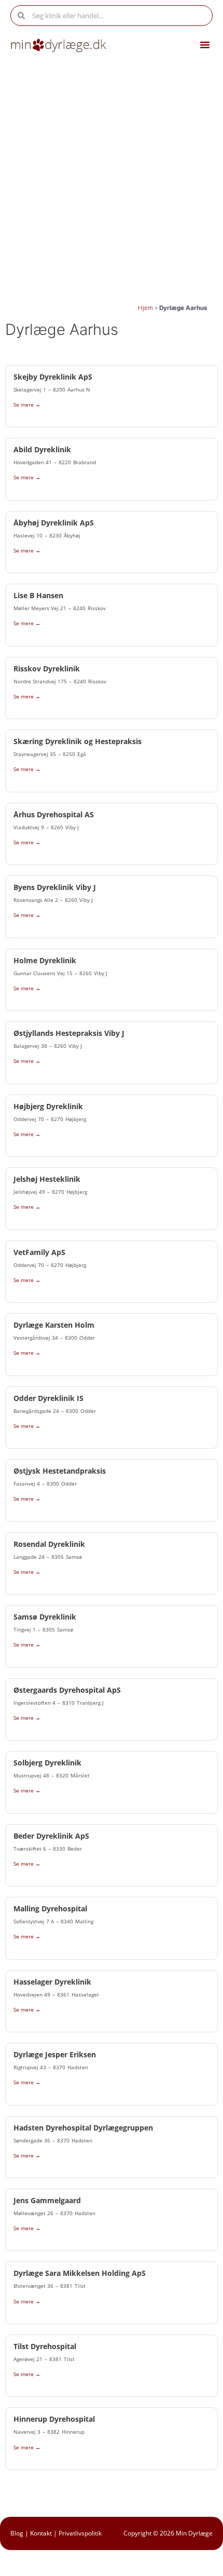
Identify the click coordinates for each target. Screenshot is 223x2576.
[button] (205, 45)
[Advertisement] (112, 180)
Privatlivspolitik (80, 2533)
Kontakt (41, 2533)
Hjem (145, 308)
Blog (17, 2533)
